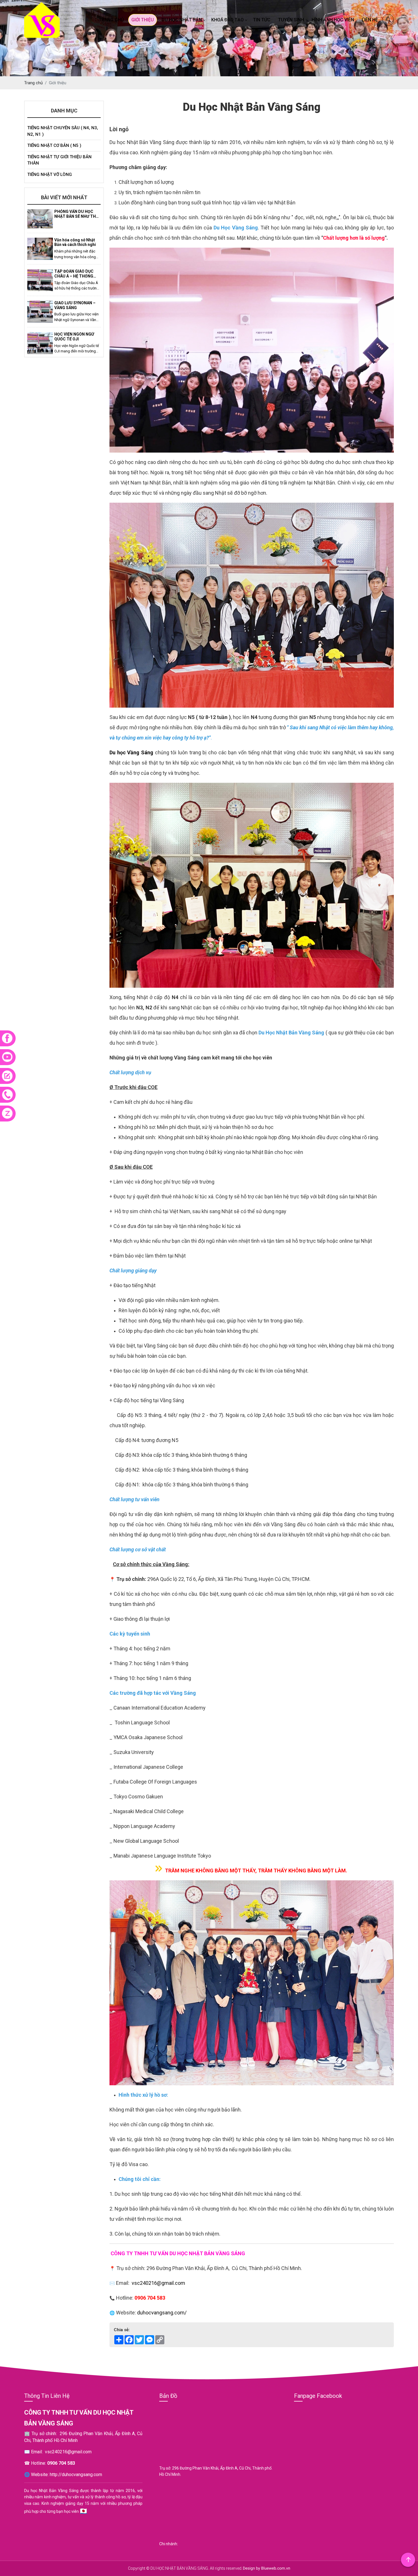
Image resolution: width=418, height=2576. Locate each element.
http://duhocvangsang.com (76, 2475)
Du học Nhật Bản (182, 20)
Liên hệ (370, 20)
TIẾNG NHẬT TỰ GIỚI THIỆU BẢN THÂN (59, 160)
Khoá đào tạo (227, 20)
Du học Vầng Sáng (131, 752)
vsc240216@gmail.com (158, 2283)
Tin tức (262, 20)
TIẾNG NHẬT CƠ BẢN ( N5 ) (54, 145)
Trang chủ (111, 20)
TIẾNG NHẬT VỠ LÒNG (50, 174)
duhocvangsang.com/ (162, 2313)
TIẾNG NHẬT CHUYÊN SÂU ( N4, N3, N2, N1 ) (63, 131)
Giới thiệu (143, 20)
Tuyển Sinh (291, 20)
